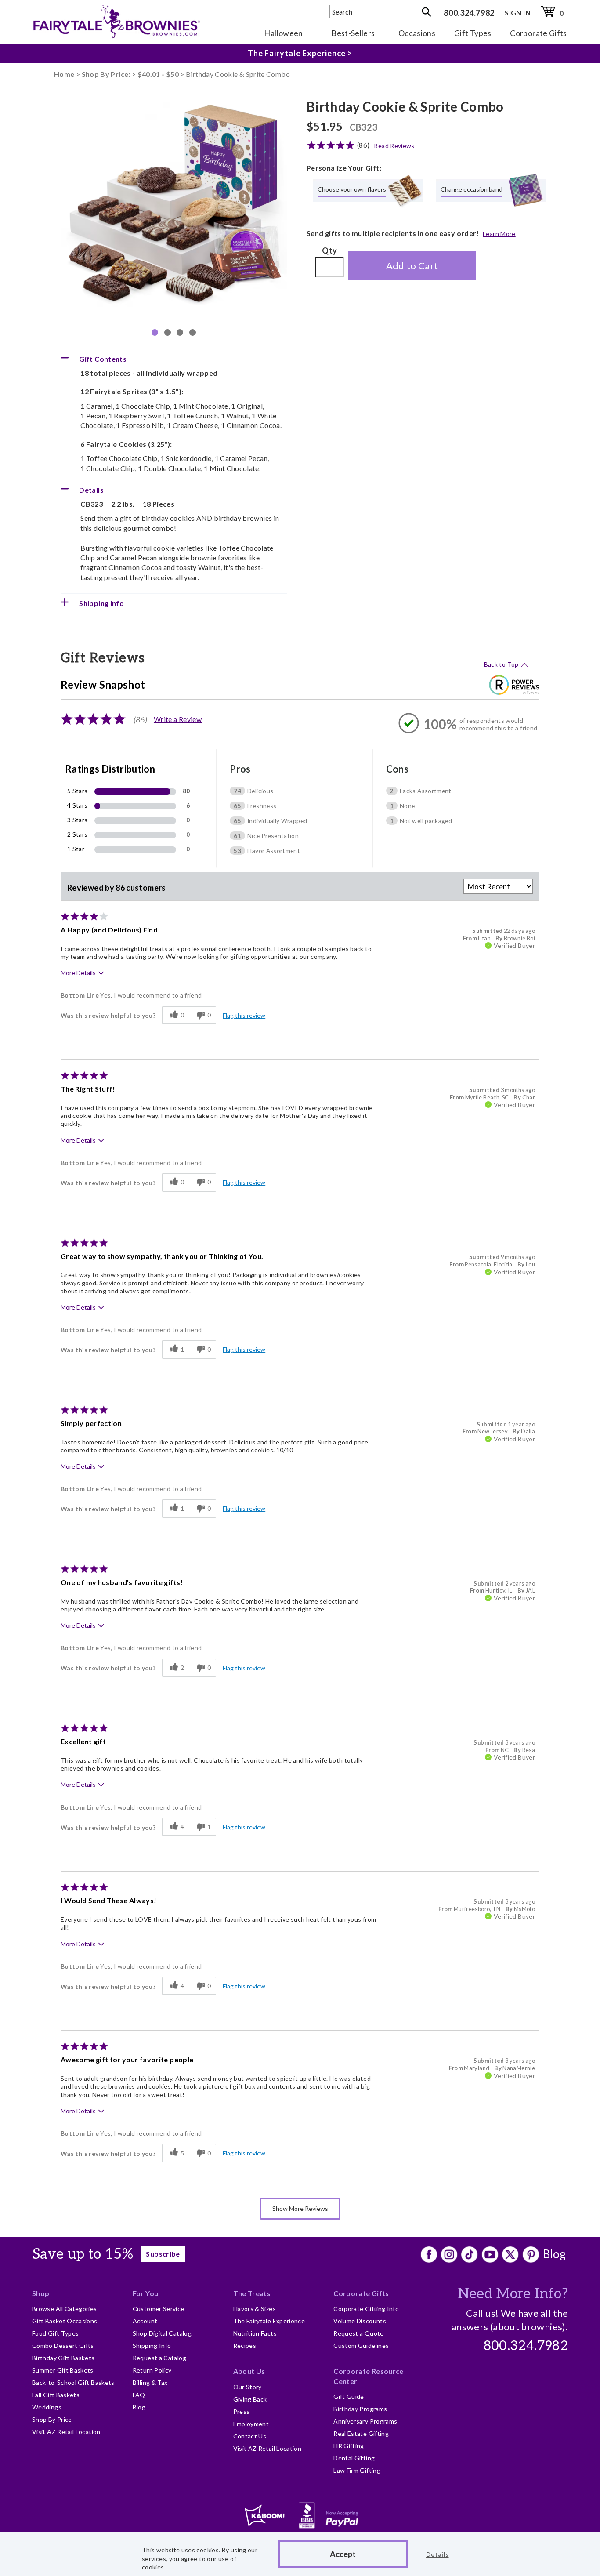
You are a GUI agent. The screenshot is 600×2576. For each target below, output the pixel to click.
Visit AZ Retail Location (66, 2432)
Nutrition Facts (255, 2333)
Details (437, 2554)
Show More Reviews (300, 2208)
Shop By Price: (107, 74)
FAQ (139, 2395)
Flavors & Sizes (255, 2309)
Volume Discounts (360, 2321)
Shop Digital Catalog (162, 2333)
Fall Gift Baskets (56, 2395)
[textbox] (373, 11)
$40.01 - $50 (158, 74)
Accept (343, 2554)
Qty (329, 250)
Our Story (248, 2387)
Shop (41, 2293)
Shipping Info (152, 2346)
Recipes (245, 2346)
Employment (251, 2424)
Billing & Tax (150, 2382)
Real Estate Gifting (361, 2433)
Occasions (417, 33)
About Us (249, 2371)
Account (145, 2321)
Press (242, 2411)
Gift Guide (349, 2396)
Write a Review (178, 719)
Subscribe (163, 2254)
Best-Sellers (353, 33)
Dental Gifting (354, 2458)
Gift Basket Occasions (65, 2321)
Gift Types (473, 33)
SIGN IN (518, 13)
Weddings (47, 2407)
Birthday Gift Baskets (63, 2358)
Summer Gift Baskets (63, 2370)
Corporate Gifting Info (366, 2309)
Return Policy (152, 2370)
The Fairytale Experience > (300, 53)
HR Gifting (349, 2446)
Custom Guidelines (361, 2346)
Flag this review (244, 1015)
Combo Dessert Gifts (63, 2346)
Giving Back (250, 2399)
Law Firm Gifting (357, 2470)
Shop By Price (52, 2419)
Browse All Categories (65, 2309)
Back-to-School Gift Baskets (73, 2382)
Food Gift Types (55, 2333)
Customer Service (159, 2309)
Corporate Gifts (538, 33)
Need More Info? (513, 2294)
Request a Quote (358, 2333)
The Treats (252, 2293)
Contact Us (250, 2436)
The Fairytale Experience (269, 2321)
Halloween (283, 33)
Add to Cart (412, 266)
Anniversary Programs (365, 2421)
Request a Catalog (159, 2358)
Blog (554, 2254)
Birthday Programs (360, 2409)
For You (146, 2293)
